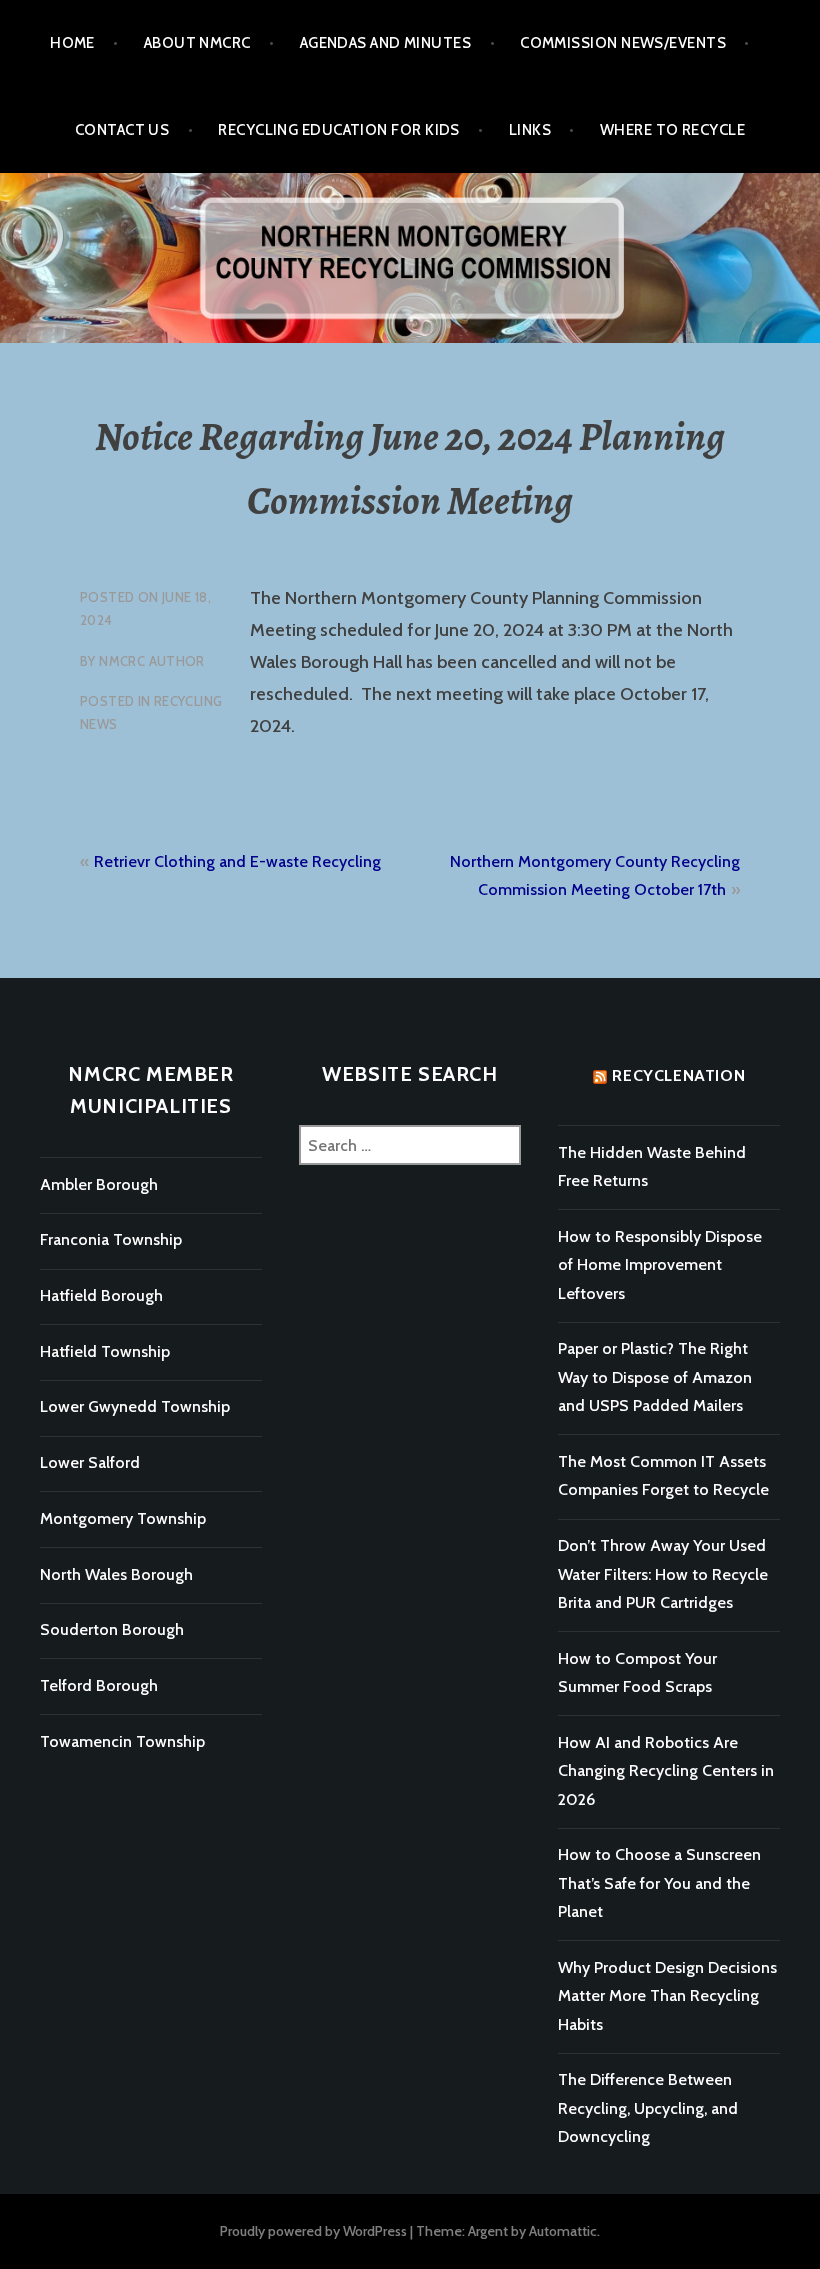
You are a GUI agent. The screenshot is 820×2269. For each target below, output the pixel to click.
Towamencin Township (122, 1741)
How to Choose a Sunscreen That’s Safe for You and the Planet (659, 1883)
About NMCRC (197, 43)
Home (72, 43)
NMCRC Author (152, 661)
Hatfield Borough (101, 1295)
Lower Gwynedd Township (135, 1406)
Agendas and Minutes (386, 43)
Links (530, 130)
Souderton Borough (112, 1629)
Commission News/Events (623, 43)
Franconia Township (111, 1239)
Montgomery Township (123, 1518)
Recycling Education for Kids (339, 130)
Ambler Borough (99, 1184)
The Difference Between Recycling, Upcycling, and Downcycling (648, 2108)
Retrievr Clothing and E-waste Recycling (237, 861)
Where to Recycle (672, 130)
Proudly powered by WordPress (313, 2231)
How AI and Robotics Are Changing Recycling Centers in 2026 (666, 1771)
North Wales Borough (116, 1574)
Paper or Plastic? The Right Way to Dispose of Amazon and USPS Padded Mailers (655, 1377)
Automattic (563, 2231)
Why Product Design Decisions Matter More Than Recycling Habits (667, 1996)
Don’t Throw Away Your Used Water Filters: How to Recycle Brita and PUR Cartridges (663, 1574)
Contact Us (122, 130)
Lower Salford (90, 1462)
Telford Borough (99, 1685)
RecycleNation (678, 1075)
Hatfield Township (105, 1351)
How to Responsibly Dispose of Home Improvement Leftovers (660, 1265)
